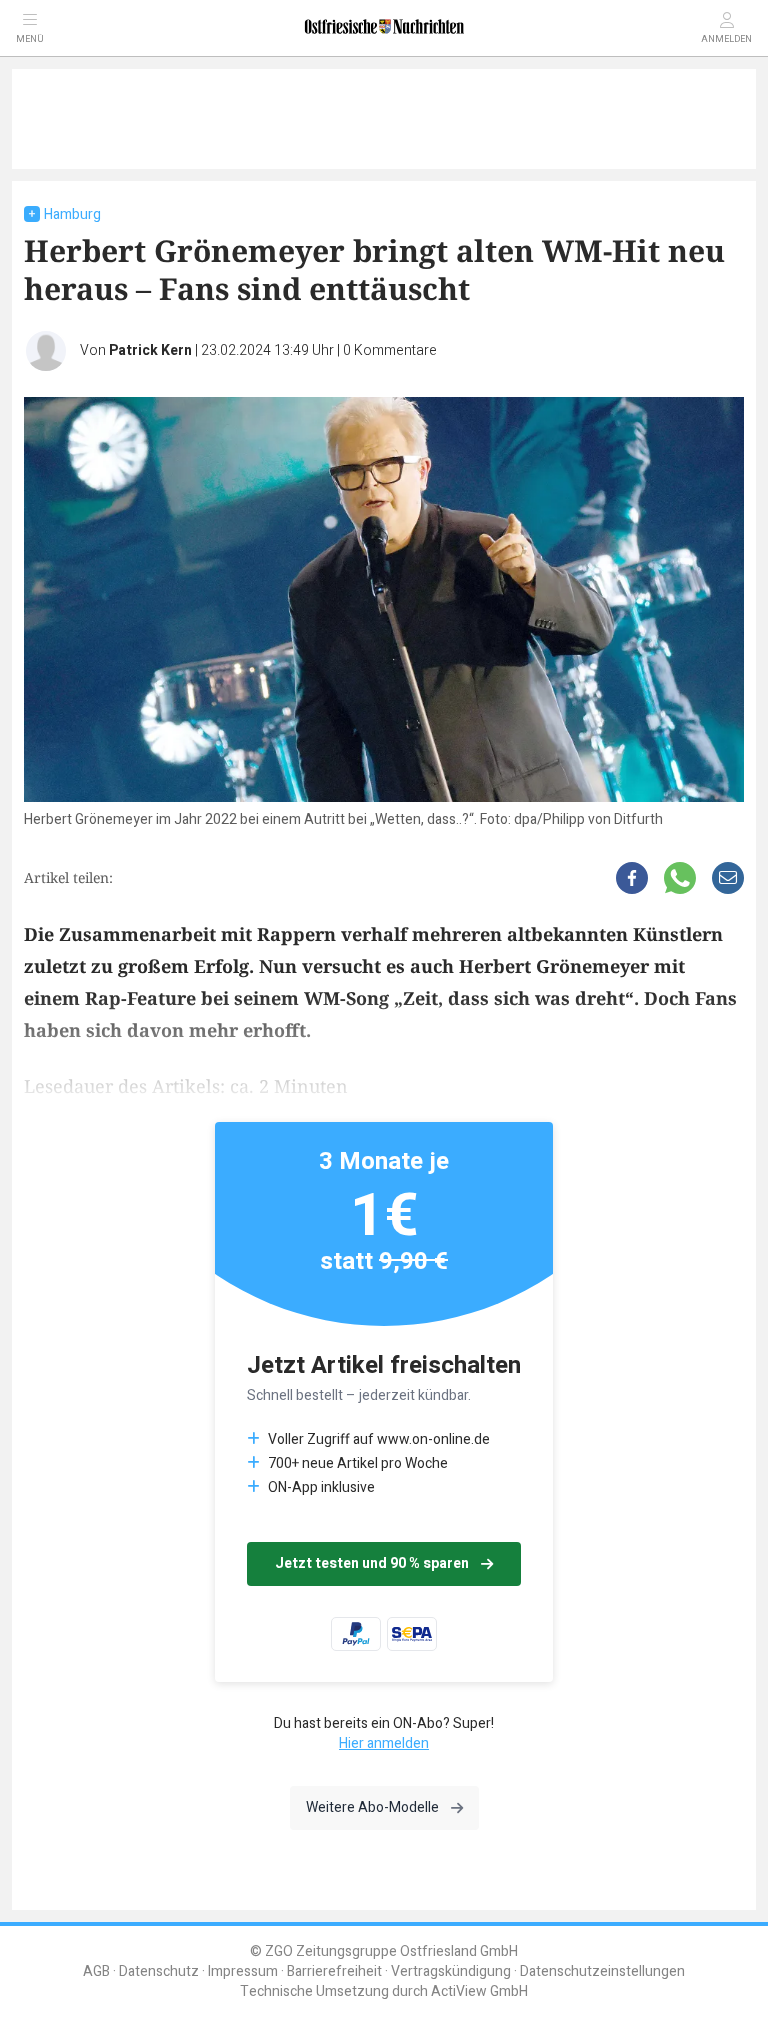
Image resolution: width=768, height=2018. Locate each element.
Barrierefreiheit (334, 1971)
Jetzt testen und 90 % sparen (372, 1563)
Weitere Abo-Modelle (372, 1807)
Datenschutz (159, 1971)
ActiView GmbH (479, 1991)
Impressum (243, 1971)
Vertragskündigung (451, 1971)
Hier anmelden (384, 1743)
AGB (96, 1971)
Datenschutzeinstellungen (602, 1971)
